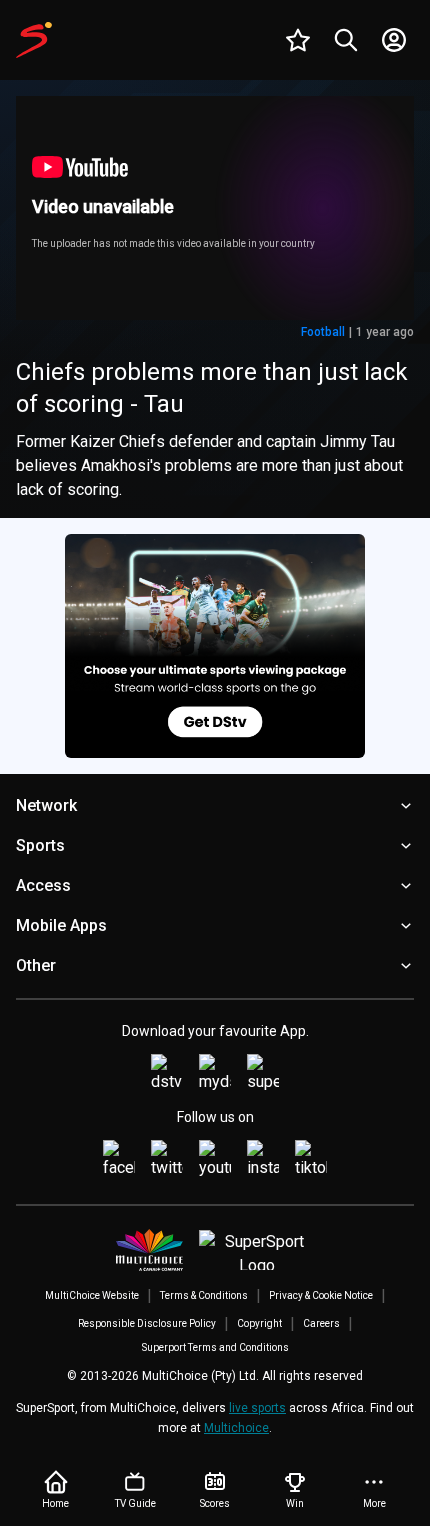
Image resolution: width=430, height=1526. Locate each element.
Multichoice (236, 1428)
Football (323, 332)
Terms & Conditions (204, 1295)
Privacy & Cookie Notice (321, 1295)
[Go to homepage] (34, 40)
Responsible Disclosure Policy (147, 1323)
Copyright (259, 1323)
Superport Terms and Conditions (215, 1347)
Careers (321, 1323)
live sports (257, 1408)
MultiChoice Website (92, 1295)
